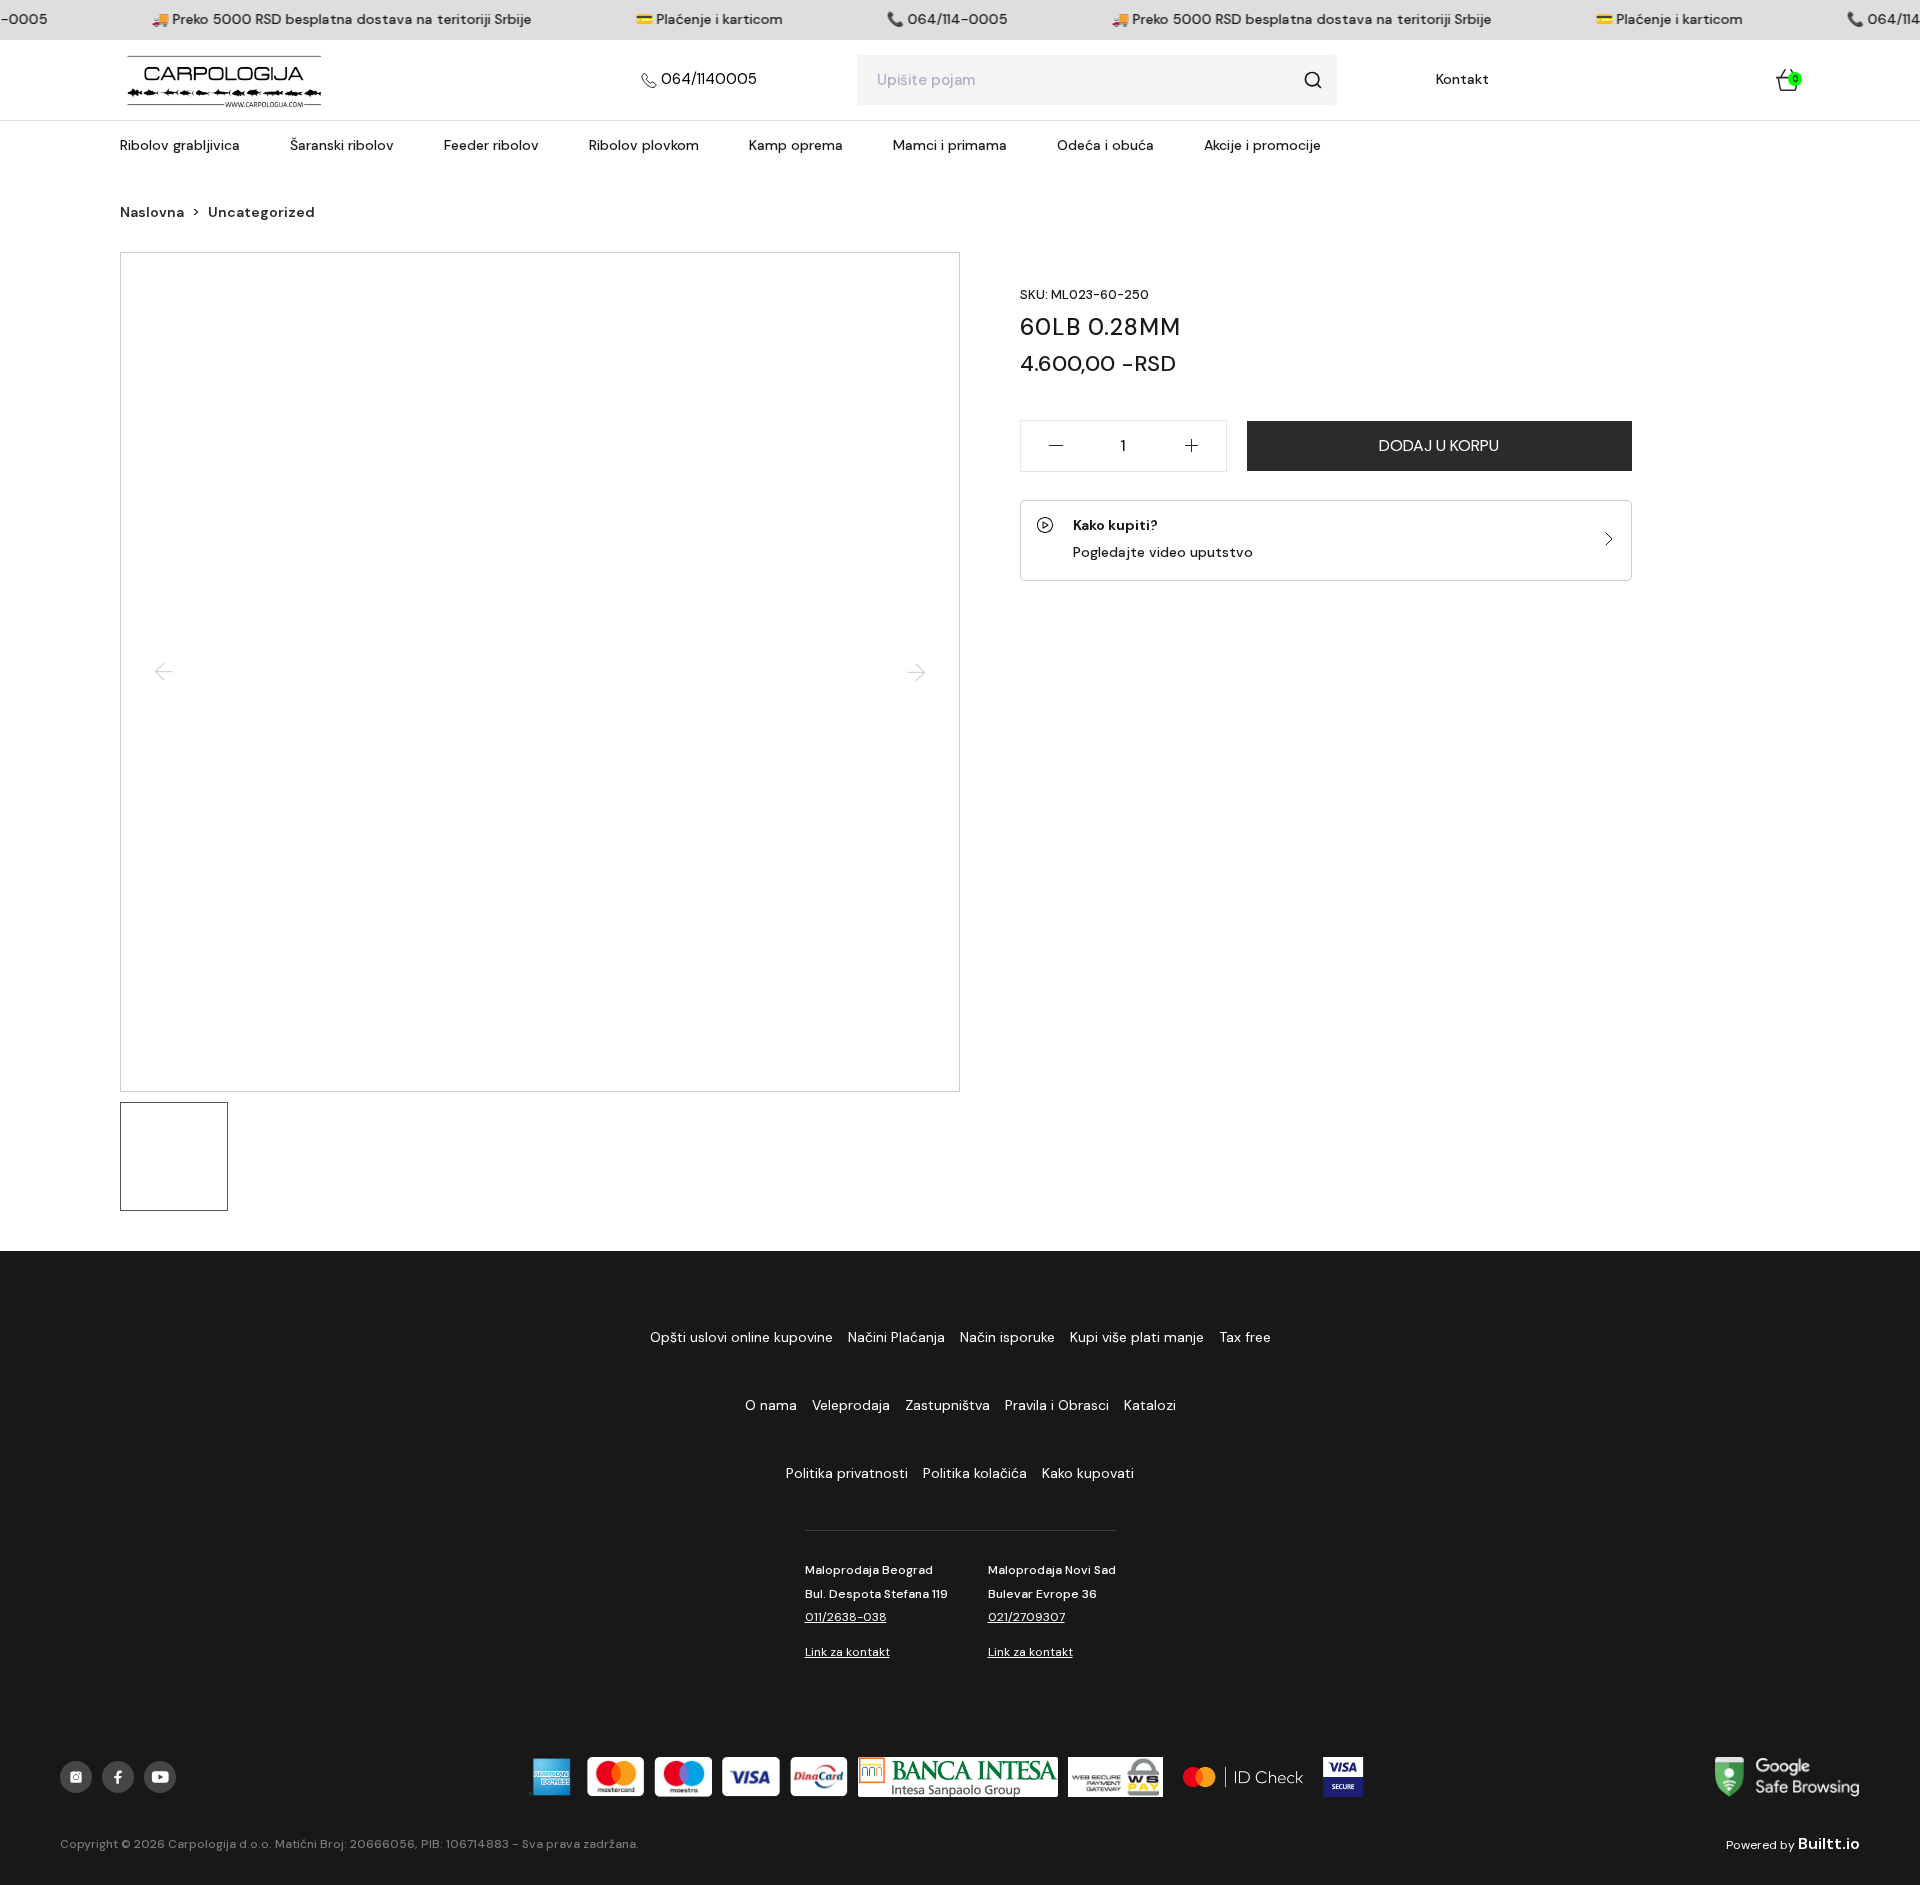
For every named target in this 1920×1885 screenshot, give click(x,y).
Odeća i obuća (1105, 145)
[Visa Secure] (1343, 1777)
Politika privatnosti (847, 1473)
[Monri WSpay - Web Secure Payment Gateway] (1115, 1777)
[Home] (224, 80)
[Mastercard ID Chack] (1243, 1777)
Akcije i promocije (1262, 145)
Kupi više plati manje (1137, 1337)
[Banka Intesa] (958, 1777)
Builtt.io (1829, 1843)
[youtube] (160, 1777)
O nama (771, 1405)
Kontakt (1462, 79)
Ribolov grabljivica (180, 145)
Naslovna (152, 212)
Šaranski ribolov (342, 145)
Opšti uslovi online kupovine (741, 1337)
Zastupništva (947, 1405)
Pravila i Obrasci (1057, 1405)
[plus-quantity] (1192, 446)
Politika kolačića (975, 1473)
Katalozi (1150, 1405)
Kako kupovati (1088, 1473)
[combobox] (1097, 80)
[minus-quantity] (1055, 446)
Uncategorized (261, 212)
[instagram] (76, 1777)
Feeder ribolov (491, 145)
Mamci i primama (950, 145)
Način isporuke (1007, 1337)
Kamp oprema (796, 145)
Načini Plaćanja (896, 1337)
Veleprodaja (851, 1405)
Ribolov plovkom (644, 145)
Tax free (1245, 1337)
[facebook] (118, 1777)
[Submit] (1313, 80)
